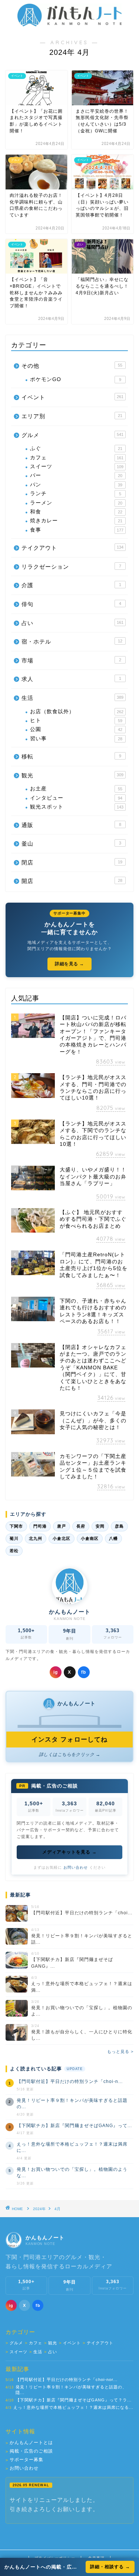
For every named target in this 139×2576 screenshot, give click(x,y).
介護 (71, 585)
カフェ (77, 458)
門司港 (40, 1526)
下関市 (16, 1526)
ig (56, 1672)
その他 (72, 366)
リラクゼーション (71, 567)
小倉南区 (90, 1538)
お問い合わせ (76, 1867)
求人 (71, 679)
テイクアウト (72, 548)
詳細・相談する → (110, 2567)
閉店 (72, 862)
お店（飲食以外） (77, 712)
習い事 (76, 739)
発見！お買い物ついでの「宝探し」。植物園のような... (72, 2172)
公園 (76, 729)
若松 (14, 1551)
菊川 (14, 1538)
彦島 (119, 1526)
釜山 (71, 844)
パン (76, 485)
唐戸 (62, 1526)
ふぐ (76, 448)
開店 (72, 881)
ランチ (76, 494)
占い (72, 623)
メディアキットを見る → (69, 1852)
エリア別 (72, 416)
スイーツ (77, 467)
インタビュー (76, 798)
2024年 (39, 2209)
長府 (81, 1526)
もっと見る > (120, 2051)
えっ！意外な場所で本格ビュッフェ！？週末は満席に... (72, 2147)
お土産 (76, 789)
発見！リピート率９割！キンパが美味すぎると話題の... (72, 2104)
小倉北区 (62, 1538)
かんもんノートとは (29, 2443)
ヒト (76, 720)
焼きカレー (76, 521)
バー (76, 475)
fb (84, 1672)
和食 (76, 512)
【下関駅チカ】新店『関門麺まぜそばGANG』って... (74, 2126)
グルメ (72, 435)
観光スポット (77, 807)
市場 (71, 660)
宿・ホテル (72, 641)
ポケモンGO (76, 379)
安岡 (100, 1526)
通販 (71, 825)
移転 (71, 756)
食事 (77, 530)
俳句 (71, 604)
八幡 (113, 1538)
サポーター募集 (24, 2460)
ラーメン (76, 503)
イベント (72, 397)
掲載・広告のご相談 (29, 2451)
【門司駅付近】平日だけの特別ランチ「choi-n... (70, 2081)
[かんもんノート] (69, 24)
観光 (72, 775)
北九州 (36, 1538)
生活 (72, 698)
